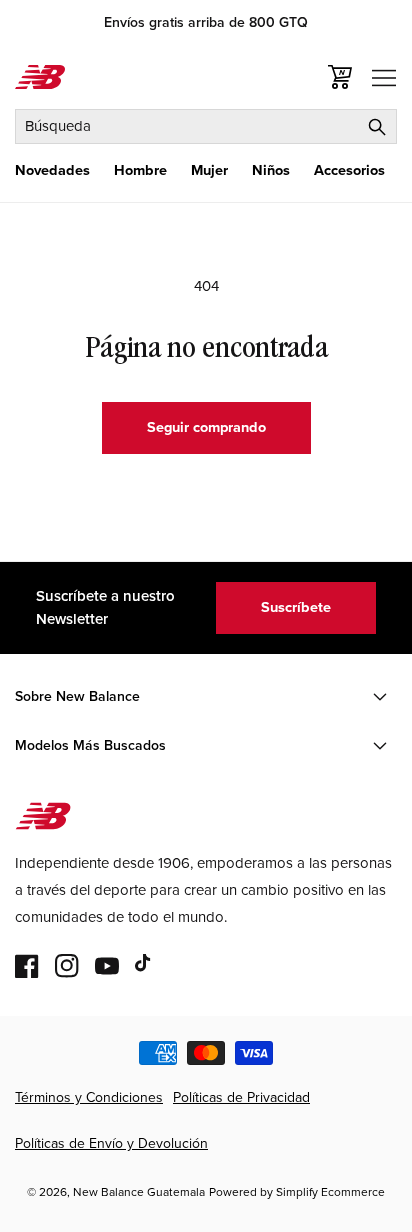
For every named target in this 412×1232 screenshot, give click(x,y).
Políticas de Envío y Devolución (111, 1143)
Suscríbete (296, 607)
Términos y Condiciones (89, 1097)
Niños (271, 170)
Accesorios (349, 170)
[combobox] (206, 126)
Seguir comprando (206, 427)
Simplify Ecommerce (330, 1192)
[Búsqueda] (377, 126)
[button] (52, 170)
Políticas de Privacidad (241, 1097)
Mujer (209, 170)
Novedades (52, 170)
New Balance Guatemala (139, 1192)
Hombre (140, 170)
